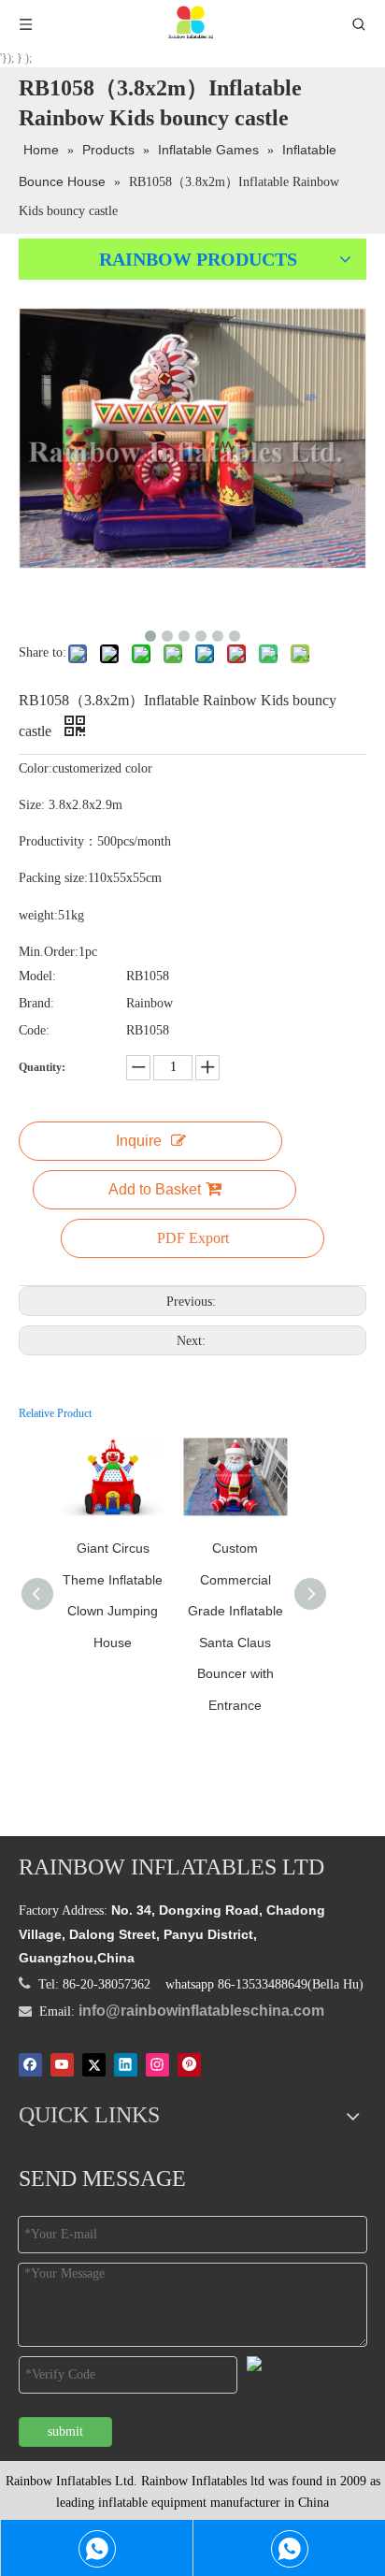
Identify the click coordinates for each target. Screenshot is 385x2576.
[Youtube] (62, 2064)
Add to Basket (155, 1189)
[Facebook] (30, 2064)
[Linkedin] (126, 2064)
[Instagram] (157, 2064)
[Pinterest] (189, 2064)
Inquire (139, 1141)
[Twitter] (94, 2064)
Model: (37, 976)
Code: (34, 1030)
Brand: (36, 1003)
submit (65, 2431)
